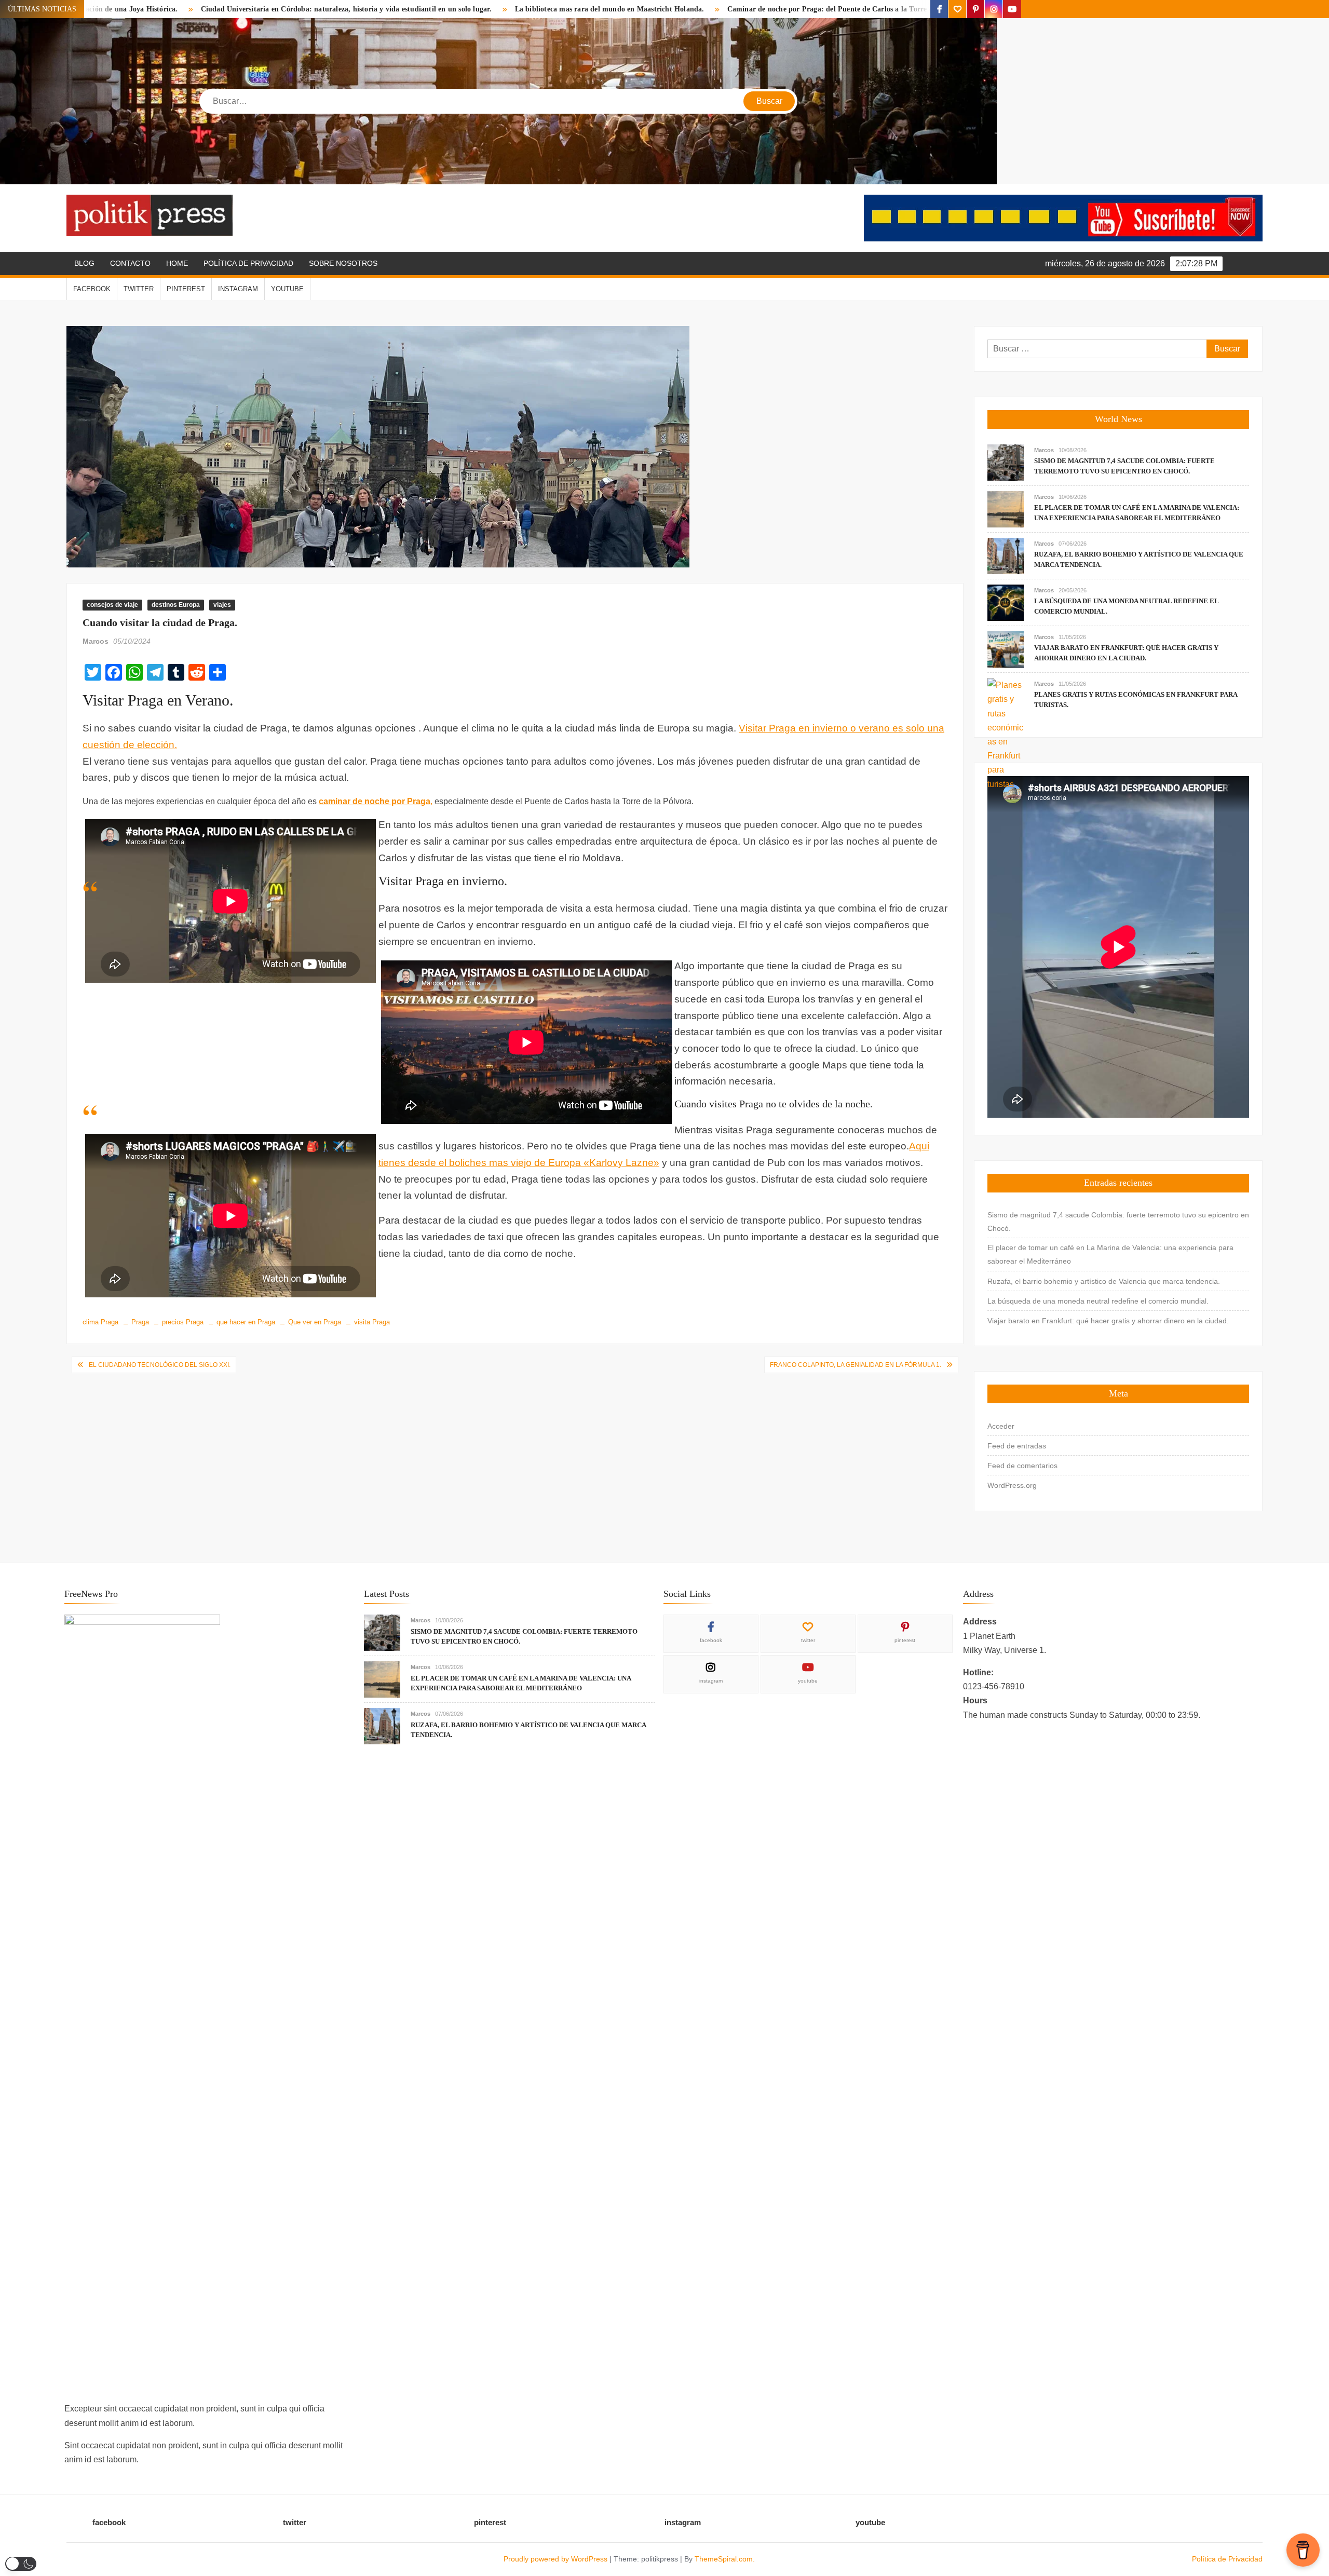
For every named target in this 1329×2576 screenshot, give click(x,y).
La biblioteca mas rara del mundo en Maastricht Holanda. (402, 9)
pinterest (186, 289)
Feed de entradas (1017, 1446)
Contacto (130, 263)
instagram (238, 289)
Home (177, 263)
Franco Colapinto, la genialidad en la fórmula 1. (856, 1365)
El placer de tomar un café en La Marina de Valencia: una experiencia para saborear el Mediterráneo (1110, 1254)
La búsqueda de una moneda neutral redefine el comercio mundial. (1098, 1301)
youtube (287, 289)
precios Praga (183, 1322)
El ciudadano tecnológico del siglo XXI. (160, 1365)
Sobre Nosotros (343, 263)
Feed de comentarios (1022, 1466)
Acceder (1001, 1426)
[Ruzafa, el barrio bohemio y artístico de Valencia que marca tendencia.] (1006, 555)
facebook (92, 289)
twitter (139, 289)
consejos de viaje (112, 605)
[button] (21, 2564)
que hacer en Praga (246, 1322)
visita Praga (372, 1322)
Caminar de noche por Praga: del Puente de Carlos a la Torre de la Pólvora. (643, 9)
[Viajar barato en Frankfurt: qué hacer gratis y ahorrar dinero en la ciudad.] (1006, 649)
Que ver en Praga (315, 1322)
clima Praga (100, 1322)
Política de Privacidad (248, 263)
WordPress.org (1012, 1485)
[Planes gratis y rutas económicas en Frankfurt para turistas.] (1006, 734)
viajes (222, 605)
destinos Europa (176, 605)
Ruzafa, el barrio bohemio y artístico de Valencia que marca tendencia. (1104, 1281)
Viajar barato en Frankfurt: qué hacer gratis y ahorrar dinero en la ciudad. (1108, 1321)
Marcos (96, 641)
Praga (140, 1322)
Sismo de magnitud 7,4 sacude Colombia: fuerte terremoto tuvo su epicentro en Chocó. (1118, 1222)
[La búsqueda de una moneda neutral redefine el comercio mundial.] (1006, 602)
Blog (84, 263)
